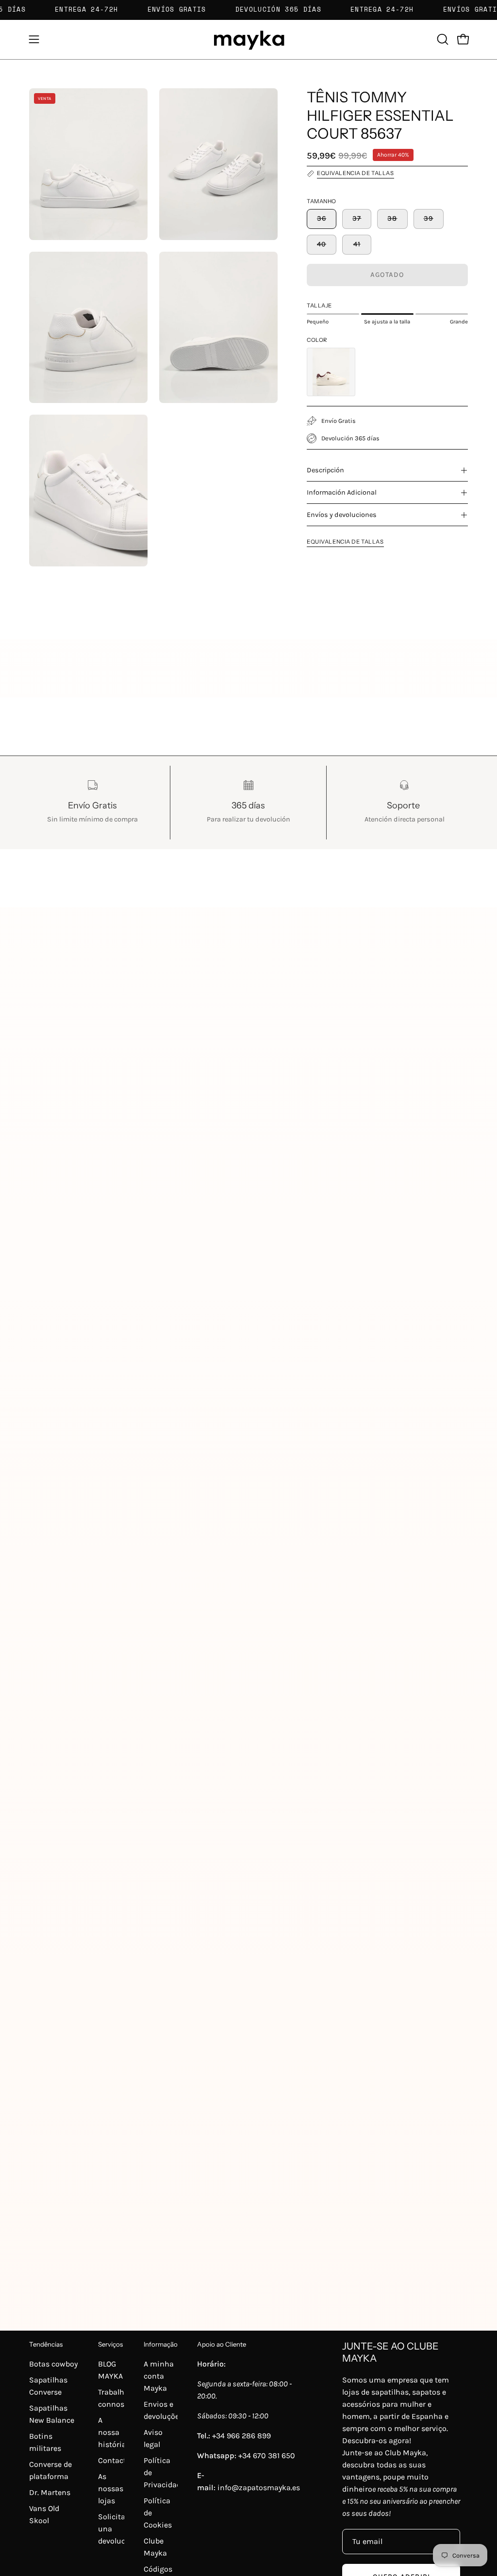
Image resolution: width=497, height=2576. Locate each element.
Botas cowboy (53, 2364)
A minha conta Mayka (159, 2376)
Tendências (46, 2344)
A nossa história (112, 2432)
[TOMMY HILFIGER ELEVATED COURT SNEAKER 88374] (331, 372)
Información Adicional (342, 492)
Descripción (325, 470)
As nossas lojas (111, 2488)
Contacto (114, 2460)
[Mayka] (248, 40)
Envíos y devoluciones (342, 515)
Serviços (110, 2344)
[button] (442, 39)
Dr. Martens (50, 2492)
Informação (161, 2344)
